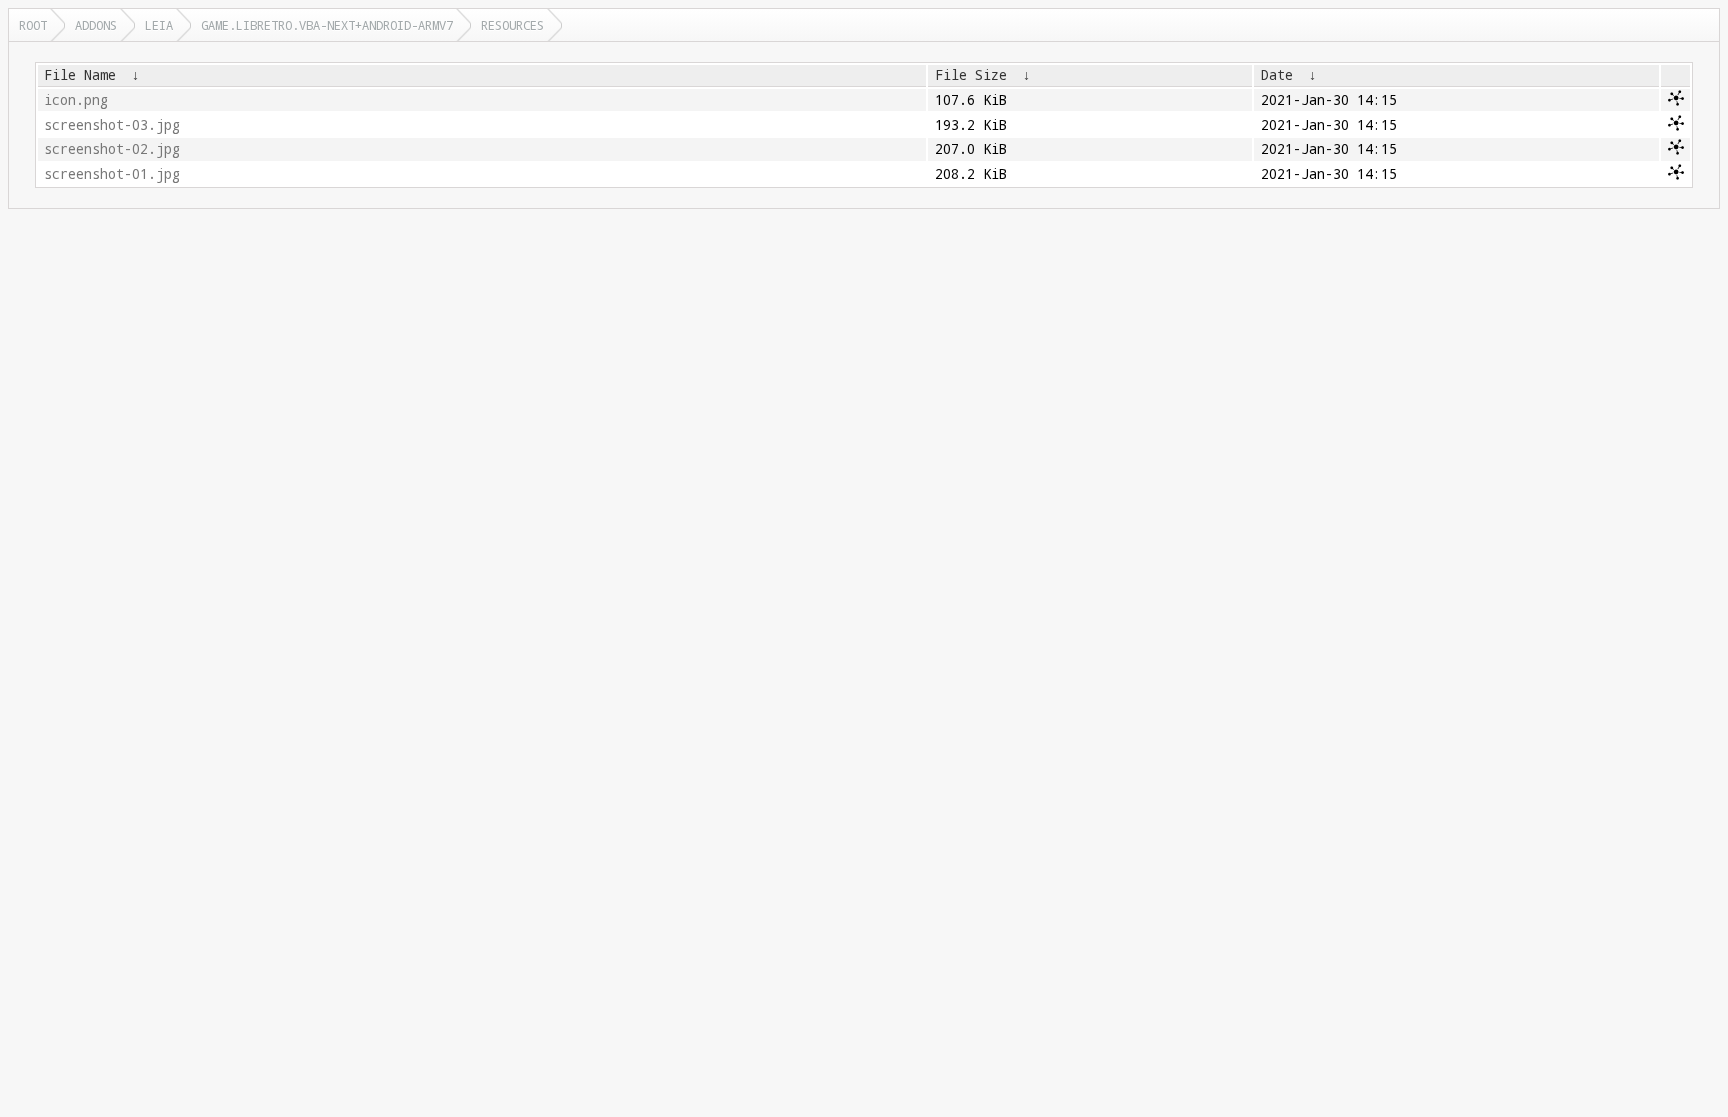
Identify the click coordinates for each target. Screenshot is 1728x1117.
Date (1277, 75)
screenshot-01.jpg (112, 174)
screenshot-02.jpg (112, 149)
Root (33, 25)
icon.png (76, 100)
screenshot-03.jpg (112, 125)
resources (512, 25)
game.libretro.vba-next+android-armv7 (327, 25)
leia (159, 25)
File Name (80, 75)
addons (96, 25)
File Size (971, 75)
